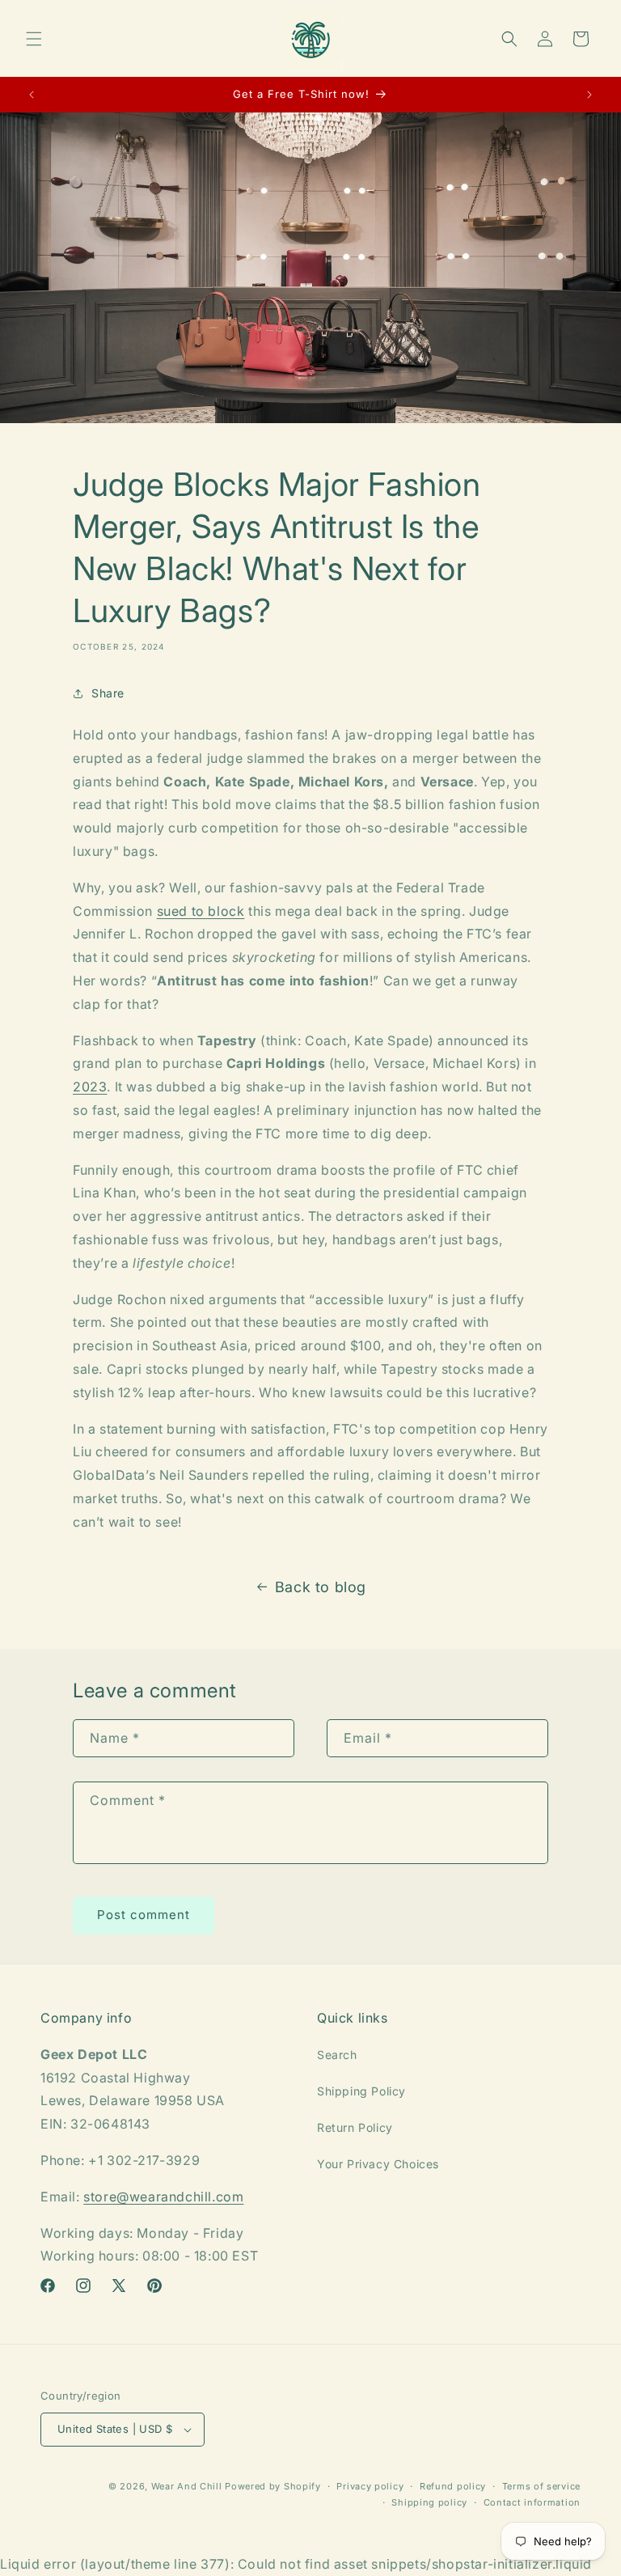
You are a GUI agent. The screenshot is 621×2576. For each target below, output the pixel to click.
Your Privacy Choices (378, 2164)
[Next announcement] (589, 95)
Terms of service (541, 2486)
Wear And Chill (187, 2486)
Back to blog (321, 1587)
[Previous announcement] (32, 95)
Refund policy (453, 2486)
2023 (90, 1087)
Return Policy (355, 2127)
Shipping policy (429, 2502)
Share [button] (108, 693)
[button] (34, 39)
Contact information (532, 2502)
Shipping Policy (361, 2091)
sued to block (201, 911)
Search (337, 2055)
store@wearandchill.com (163, 2197)
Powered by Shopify (273, 2486)
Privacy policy (370, 2486)
